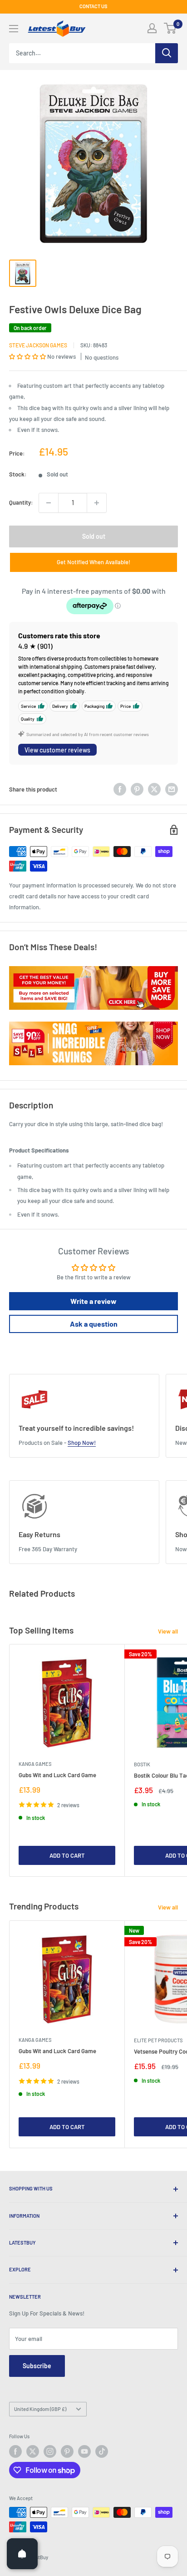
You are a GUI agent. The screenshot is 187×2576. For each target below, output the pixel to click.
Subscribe (37, 2366)
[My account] (152, 28)
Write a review (93, 1301)
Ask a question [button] (94, 1324)
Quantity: (21, 502)
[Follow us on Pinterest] (67, 2451)
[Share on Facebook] (120, 789)
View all (168, 1631)
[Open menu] (14, 29)
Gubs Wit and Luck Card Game (57, 1775)
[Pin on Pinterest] (137, 789)
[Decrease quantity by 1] (49, 503)
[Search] (167, 53)
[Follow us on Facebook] (15, 2451)
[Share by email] (172, 789)
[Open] (22, 2554)
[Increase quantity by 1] (97, 503)
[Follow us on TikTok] (102, 2451)
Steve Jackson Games (38, 345)
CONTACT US (93, 6)
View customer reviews (57, 750)
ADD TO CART (67, 1855)
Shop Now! (82, 1443)
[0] (170, 28)
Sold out (94, 536)
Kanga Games (35, 1764)
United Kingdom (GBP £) (40, 2409)
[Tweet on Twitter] (154, 789)
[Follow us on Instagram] (50, 2451)
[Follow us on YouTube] (84, 2451)
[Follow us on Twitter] (33, 2451)
